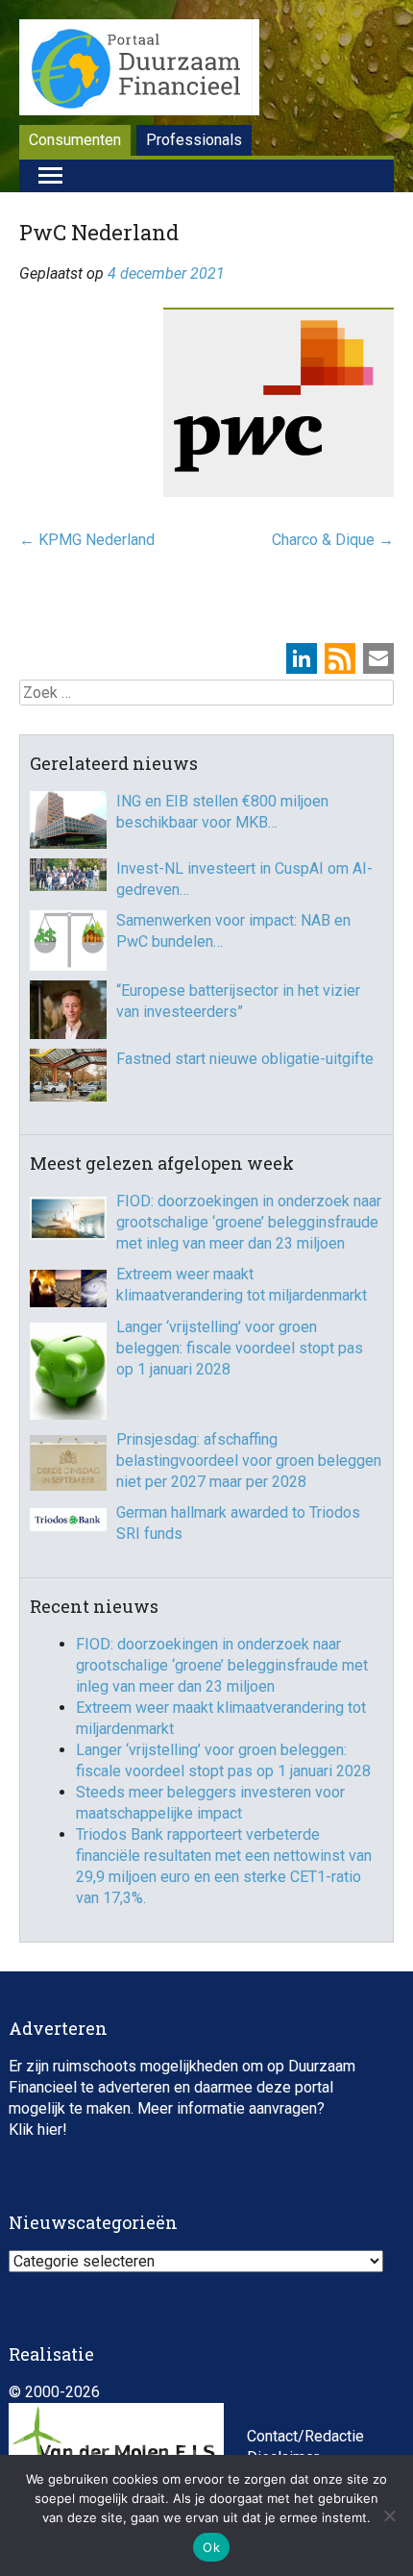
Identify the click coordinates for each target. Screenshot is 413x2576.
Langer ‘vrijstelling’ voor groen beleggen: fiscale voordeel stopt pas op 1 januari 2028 (240, 1348)
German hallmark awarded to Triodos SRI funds (238, 1523)
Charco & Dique (333, 540)
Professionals (194, 140)
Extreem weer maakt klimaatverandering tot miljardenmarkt (242, 1285)
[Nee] (389, 2515)
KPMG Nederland (87, 540)
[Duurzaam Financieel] (139, 70)
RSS (340, 658)
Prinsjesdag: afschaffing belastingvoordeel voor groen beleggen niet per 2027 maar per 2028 (249, 1461)
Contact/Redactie (305, 2436)
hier (50, 2130)
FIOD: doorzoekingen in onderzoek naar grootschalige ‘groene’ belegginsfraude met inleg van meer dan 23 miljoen (249, 1222)
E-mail (378, 658)
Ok (211, 2547)
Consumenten (75, 140)
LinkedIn (302, 658)
